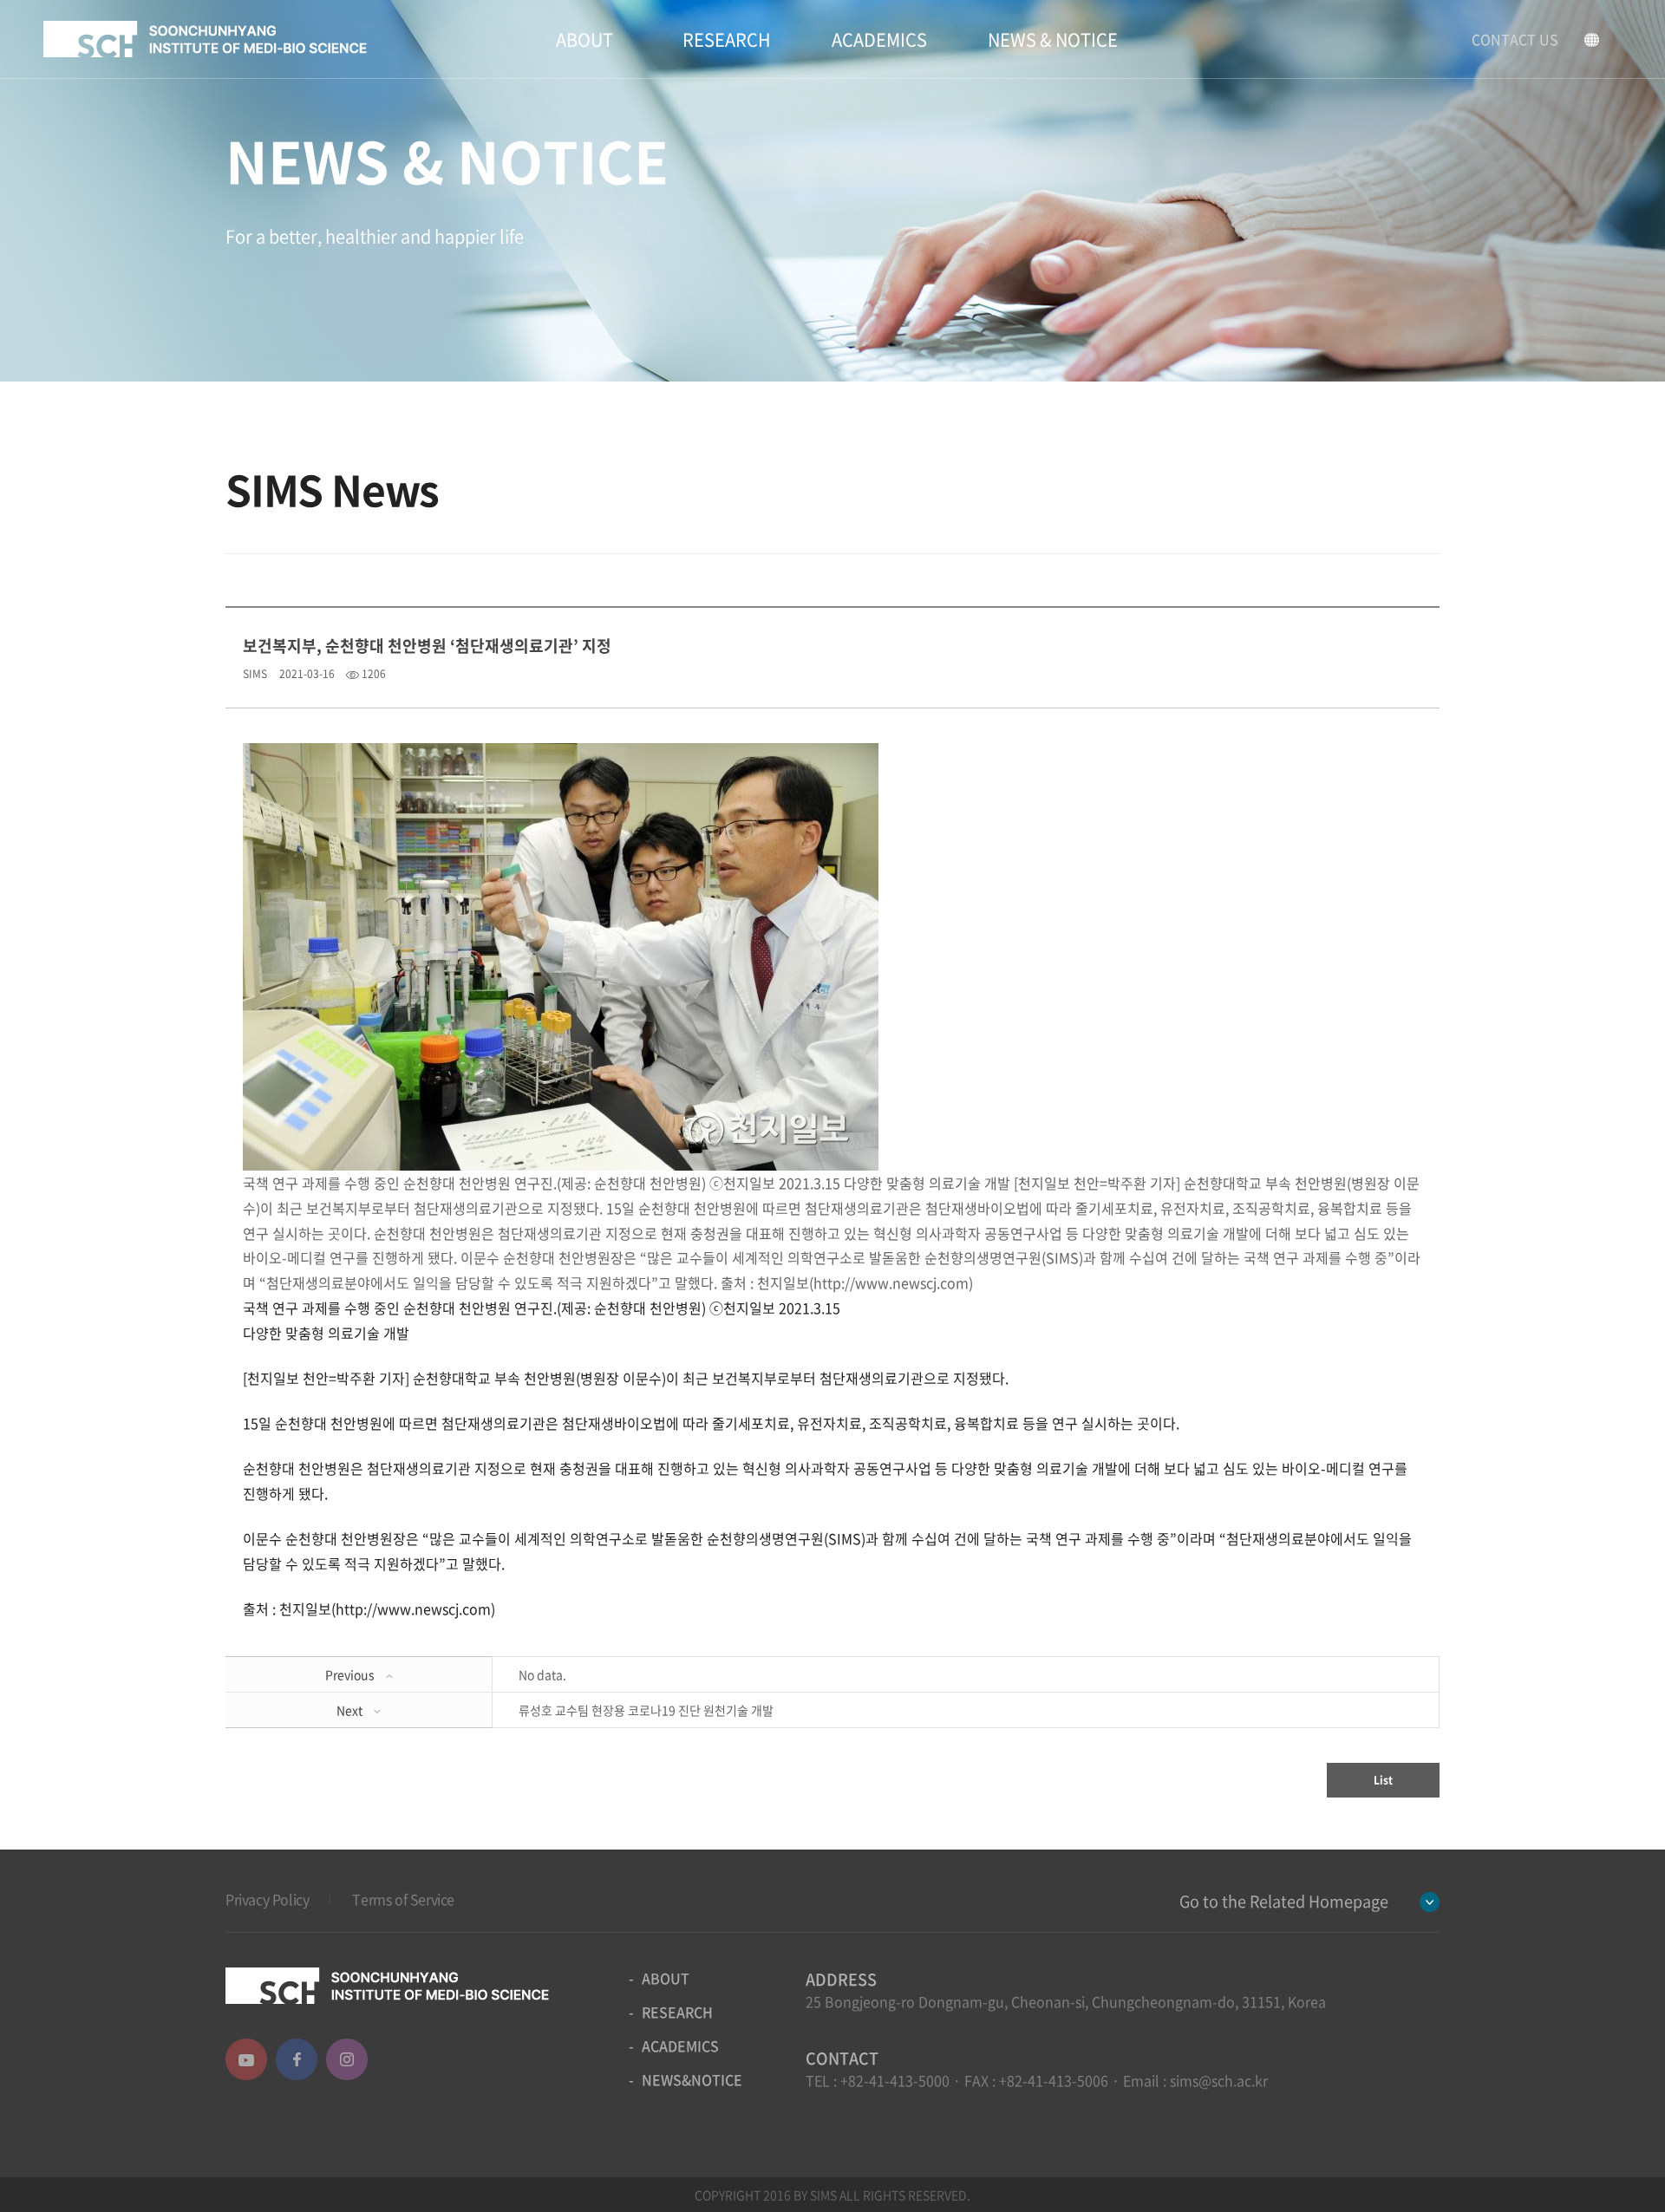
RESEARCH (727, 39)
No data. (542, 1674)
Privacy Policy (267, 1899)
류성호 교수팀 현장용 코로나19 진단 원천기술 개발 (646, 1710)
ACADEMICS (879, 39)
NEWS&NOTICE (692, 2079)
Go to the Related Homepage (1284, 1901)
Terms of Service (403, 1899)
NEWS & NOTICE (1053, 39)
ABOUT (584, 39)
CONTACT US (1515, 39)
